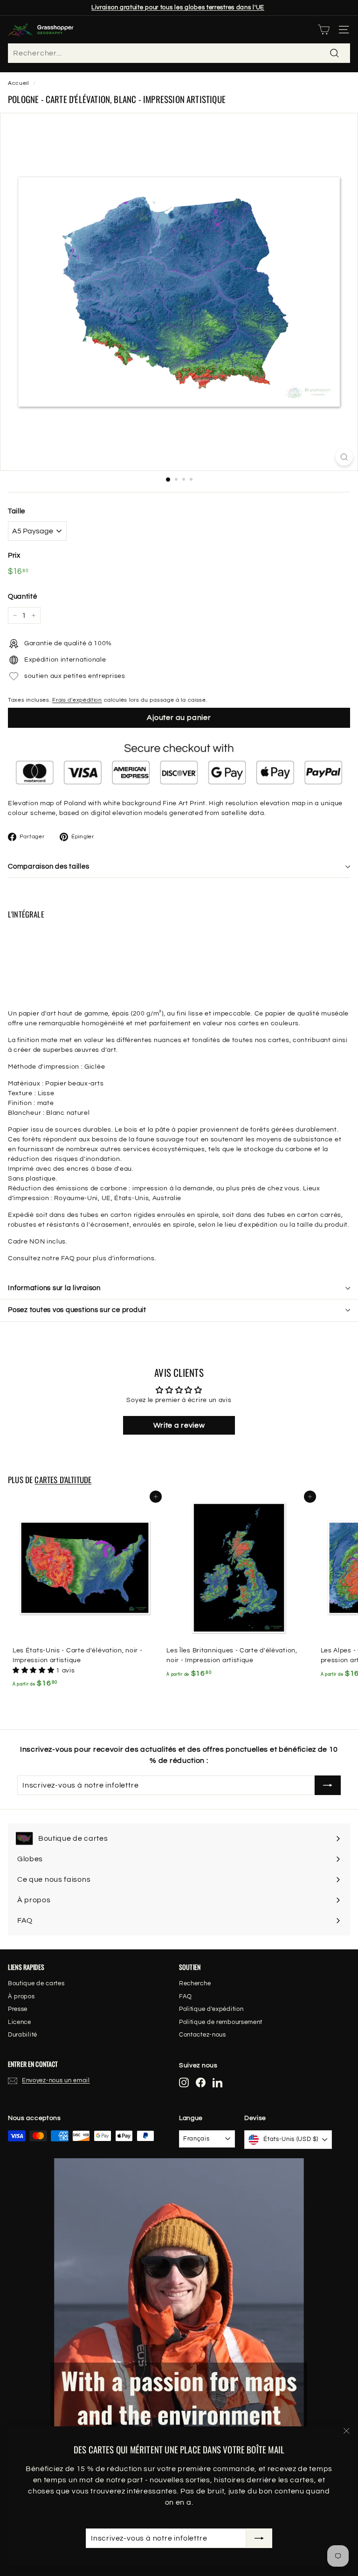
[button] (34, 1671)
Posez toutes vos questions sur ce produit (77, 1310)
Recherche (195, 1983)
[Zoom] (344, 457)
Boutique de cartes (36, 1983)
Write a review (179, 1425)
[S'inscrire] (259, 2538)
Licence (20, 2022)
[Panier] (324, 30)
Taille (17, 511)
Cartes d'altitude (63, 1480)
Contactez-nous (203, 2035)
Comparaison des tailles (48, 867)
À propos (21, 1996)
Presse (18, 2009)
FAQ (186, 1996)
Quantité (23, 597)
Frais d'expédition (77, 700)
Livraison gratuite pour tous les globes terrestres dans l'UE (178, 7)
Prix (14, 556)
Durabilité (23, 2035)
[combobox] (179, 53)
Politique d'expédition (211, 2009)
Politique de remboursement (221, 2022)
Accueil (18, 83)
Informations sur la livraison (54, 1288)
